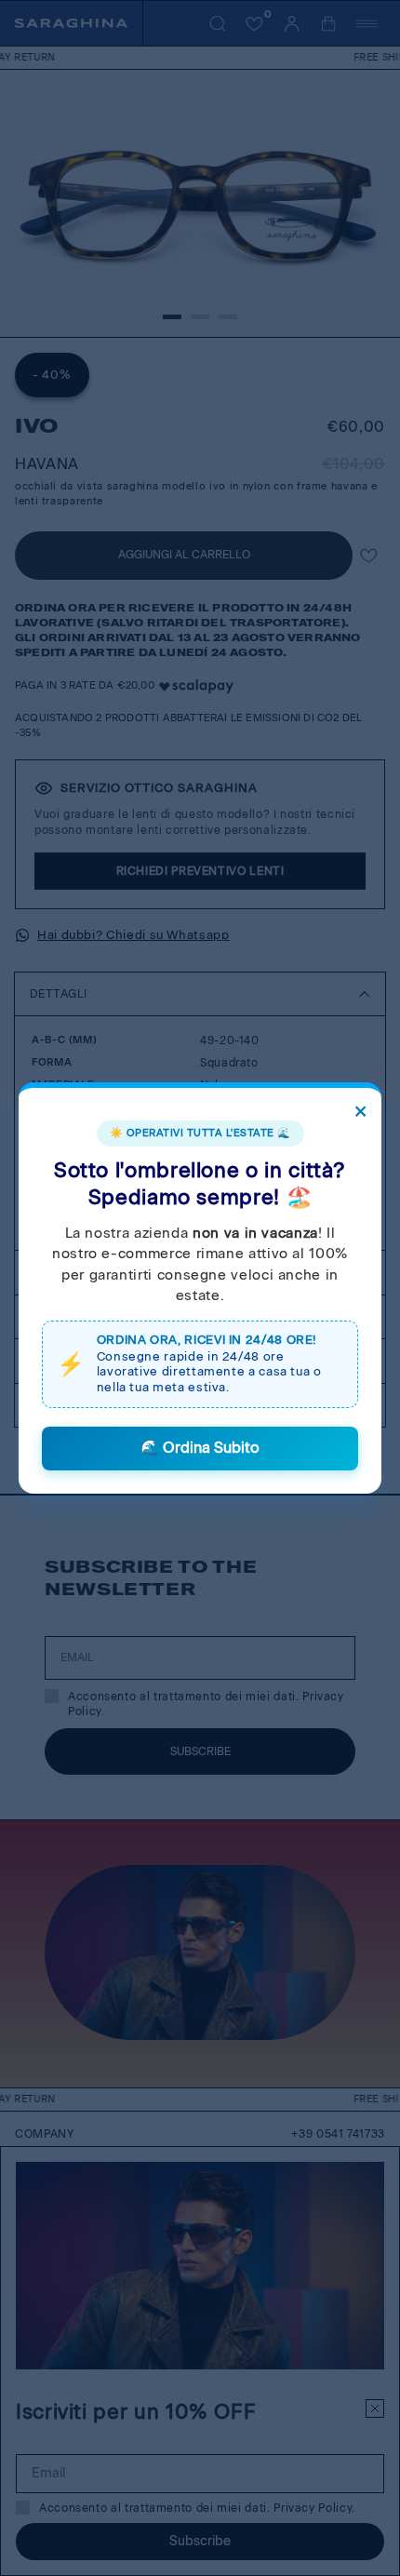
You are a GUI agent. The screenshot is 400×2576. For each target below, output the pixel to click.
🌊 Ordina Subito (200, 1448)
